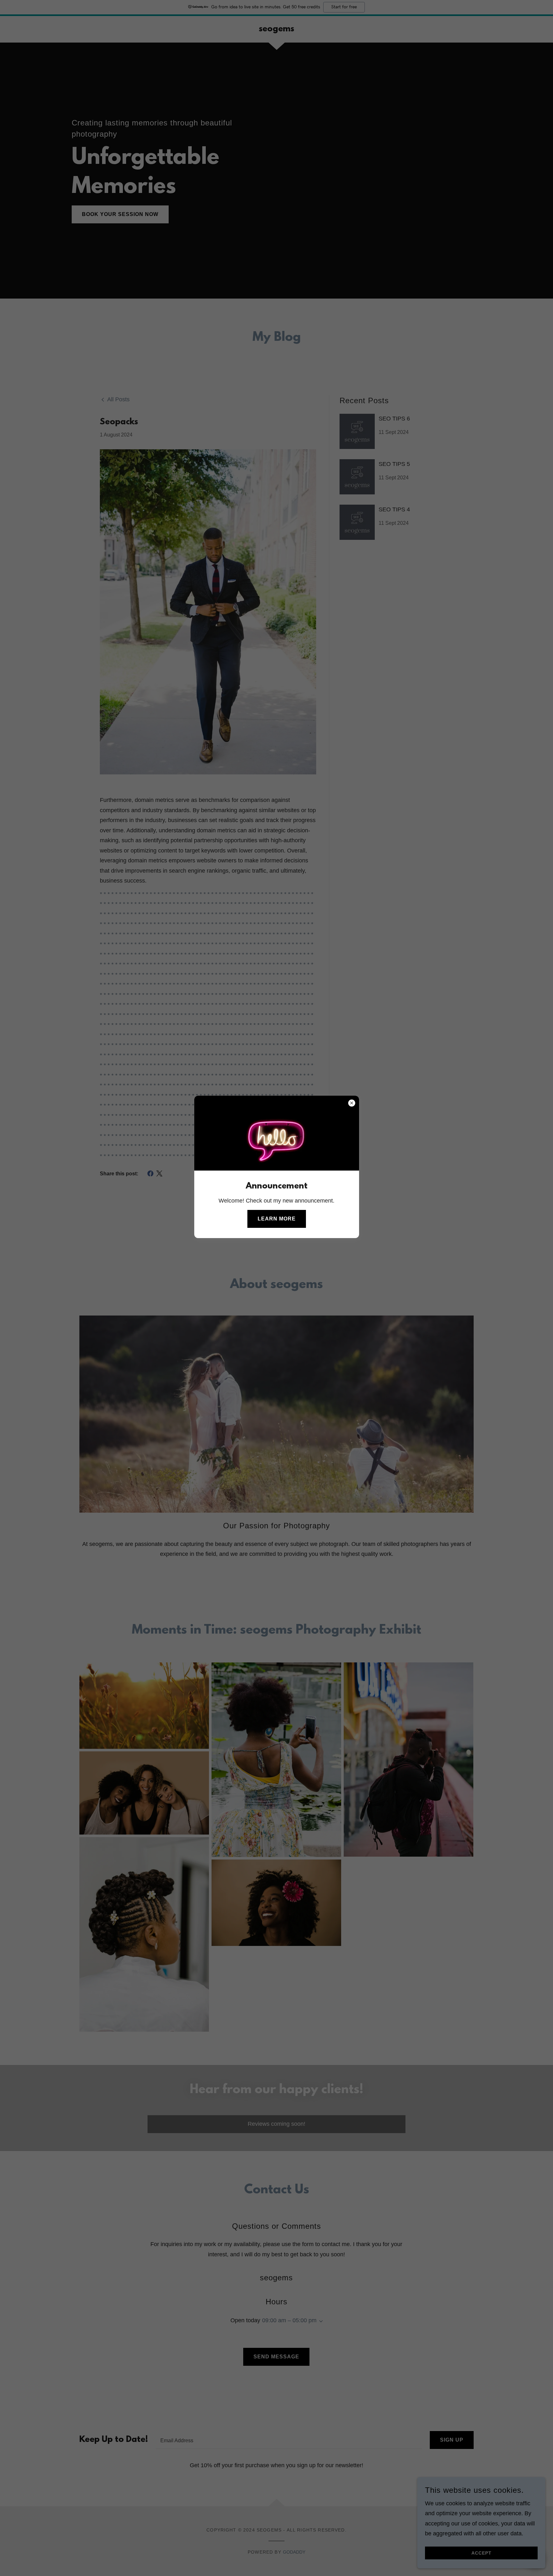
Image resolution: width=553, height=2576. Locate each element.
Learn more (277, 1219)
